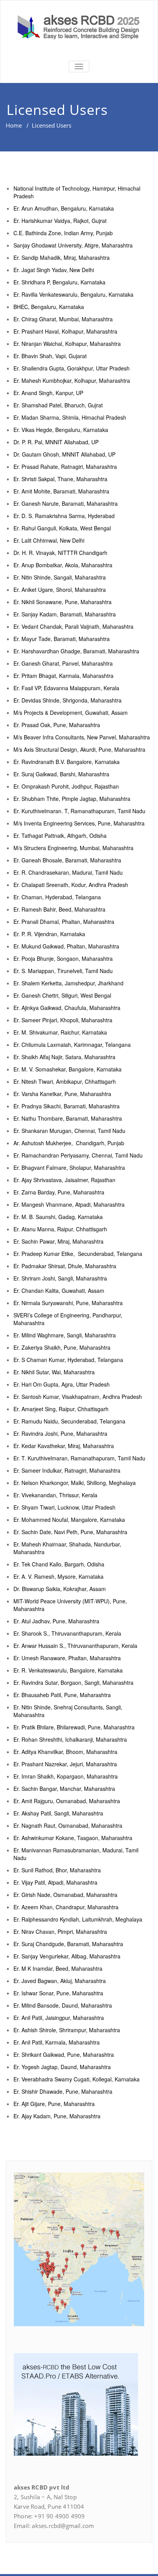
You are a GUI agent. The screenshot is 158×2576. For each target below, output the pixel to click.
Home (14, 125)
